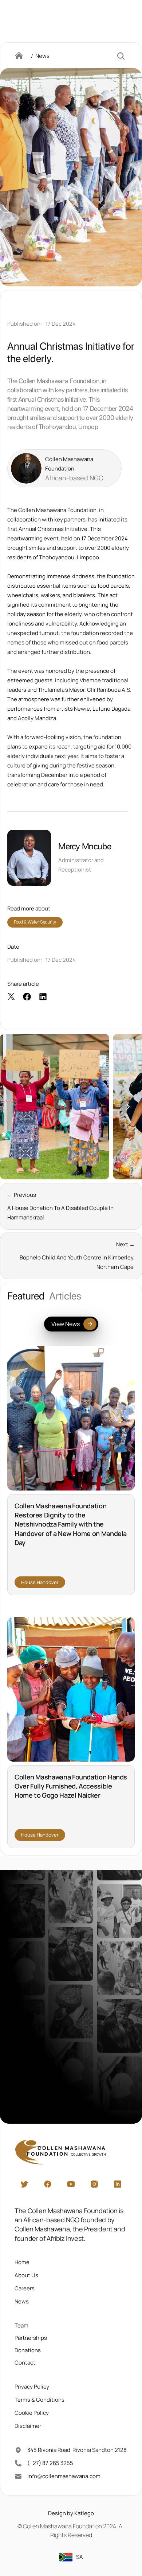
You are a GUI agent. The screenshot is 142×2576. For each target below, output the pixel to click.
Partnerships (31, 2337)
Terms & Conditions (40, 2399)
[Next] (127, 1107)
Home (22, 2262)
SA (80, 2557)
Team (21, 2325)
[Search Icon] (121, 56)
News (22, 2301)
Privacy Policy (32, 2386)
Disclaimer (28, 2426)
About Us (26, 2275)
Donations (28, 2350)
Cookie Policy (32, 2412)
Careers (25, 2288)
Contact (25, 2362)
